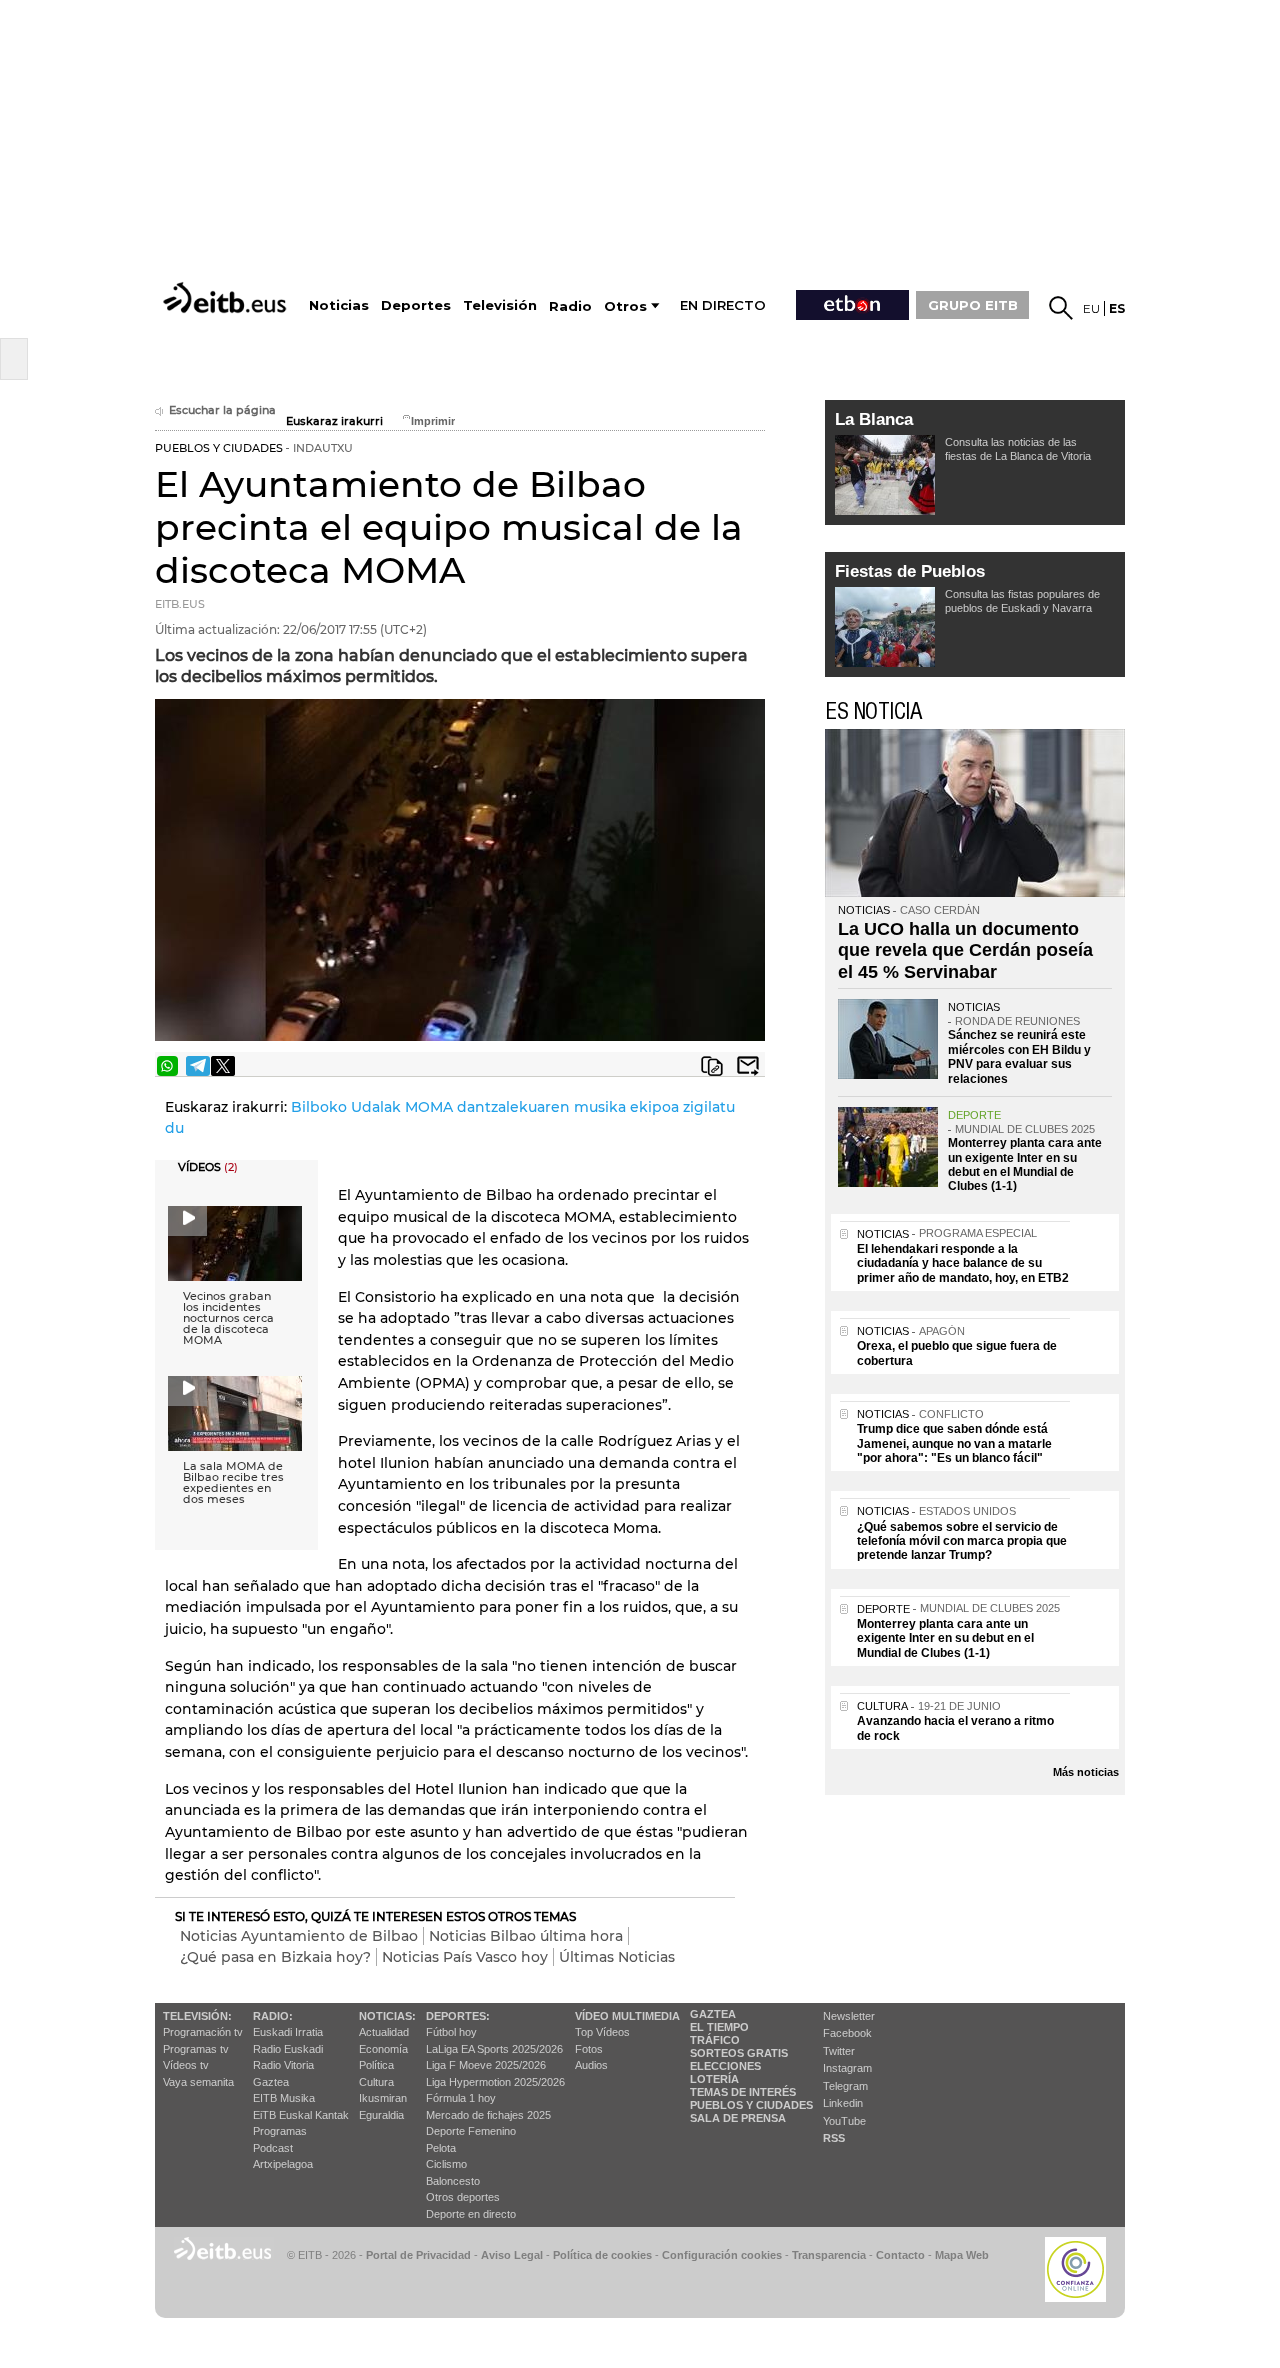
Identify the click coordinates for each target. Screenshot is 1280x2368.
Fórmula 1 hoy (461, 2098)
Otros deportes (463, 2197)
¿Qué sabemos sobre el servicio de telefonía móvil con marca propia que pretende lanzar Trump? (962, 1541)
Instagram (847, 2068)
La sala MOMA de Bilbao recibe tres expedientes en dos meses (233, 1483)
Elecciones (725, 2066)
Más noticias (1086, 1772)
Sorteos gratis (739, 2053)
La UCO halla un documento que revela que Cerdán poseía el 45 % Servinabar (965, 950)
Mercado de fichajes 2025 (488, 2115)
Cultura (376, 2082)
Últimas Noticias (617, 1957)
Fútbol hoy (451, 2032)
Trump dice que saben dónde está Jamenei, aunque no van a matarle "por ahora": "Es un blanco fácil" (954, 1443)
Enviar (748, 1066)
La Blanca (874, 419)
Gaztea (271, 2082)
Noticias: (387, 2016)
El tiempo (719, 2027)
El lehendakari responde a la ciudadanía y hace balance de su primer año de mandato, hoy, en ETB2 (963, 1263)
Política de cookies (602, 2255)
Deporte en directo (471, 2214)
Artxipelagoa (283, 2164)
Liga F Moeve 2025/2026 (486, 2065)
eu (1091, 308)
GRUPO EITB (973, 305)
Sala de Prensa (738, 2118)
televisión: (197, 2016)
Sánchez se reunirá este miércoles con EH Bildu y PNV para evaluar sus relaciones (1019, 1056)
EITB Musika (284, 2098)
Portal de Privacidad (418, 2255)
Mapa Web (962, 2255)
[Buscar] (1061, 308)
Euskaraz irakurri (334, 421)
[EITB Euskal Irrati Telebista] (227, 297)
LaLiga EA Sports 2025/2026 (494, 2049)
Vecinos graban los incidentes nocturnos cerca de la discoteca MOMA (228, 1318)
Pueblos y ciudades (751, 2105)
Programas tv (196, 2049)
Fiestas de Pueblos (910, 571)
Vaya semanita (198, 2082)
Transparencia (829, 2255)
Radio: (273, 2016)
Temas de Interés (743, 2092)
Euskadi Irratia (288, 2032)
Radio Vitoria (283, 2065)
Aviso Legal (512, 2255)
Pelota (441, 2148)
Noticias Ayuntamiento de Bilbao (299, 1936)
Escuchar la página (222, 410)
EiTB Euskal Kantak (301, 2115)
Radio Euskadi (288, 2049)
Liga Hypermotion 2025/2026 (495, 2082)
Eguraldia (381, 2115)
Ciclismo (446, 2164)
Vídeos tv (186, 2065)
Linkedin (843, 2103)
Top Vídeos (602, 2032)
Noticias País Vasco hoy (465, 1957)
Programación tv (203, 2032)
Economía (383, 2049)
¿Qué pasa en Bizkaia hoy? (275, 1957)
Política (376, 2065)
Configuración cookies (722, 2255)
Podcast (273, 2148)
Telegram (845, 2086)
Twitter (839, 2051)
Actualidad (384, 2032)
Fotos (589, 2049)
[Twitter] (223, 1066)
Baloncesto (453, 2181)
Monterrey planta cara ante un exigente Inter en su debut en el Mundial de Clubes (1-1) (1025, 1164)
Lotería (714, 2079)
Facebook (847, 2033)
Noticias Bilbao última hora (526, 1936)
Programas (280, 2131)
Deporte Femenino (471, 2131)
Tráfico (715, 2040)
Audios (591, 2065)
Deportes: (458, 2016)
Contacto (900, 2255)
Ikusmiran (383, 2098)
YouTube (844, 2121)
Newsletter (849, 2016)
